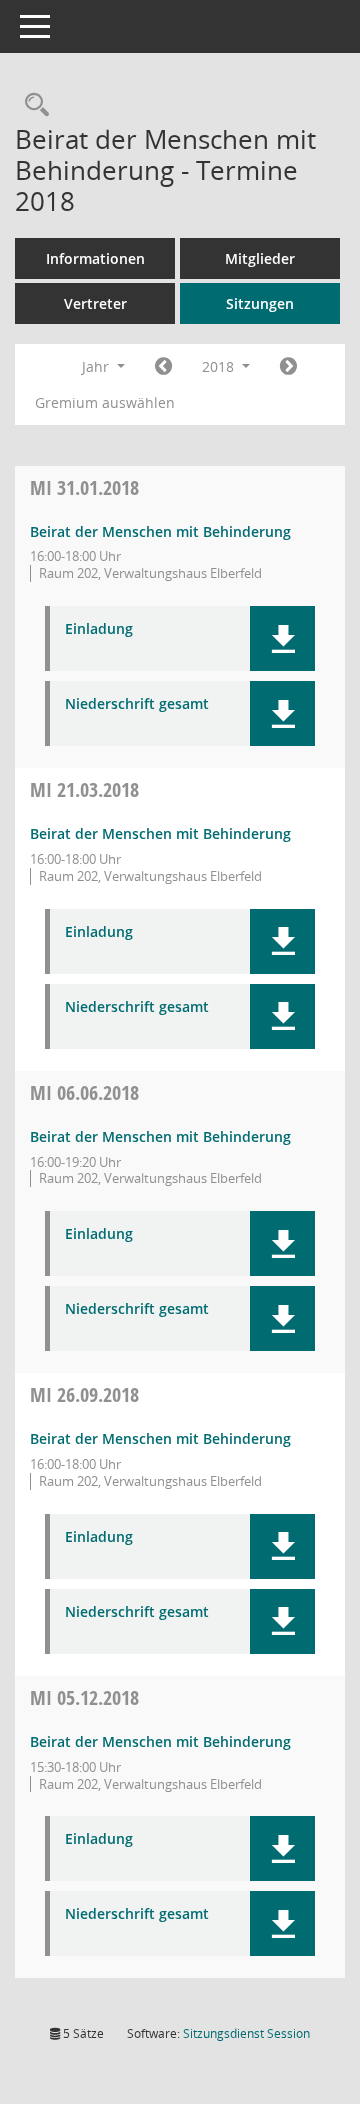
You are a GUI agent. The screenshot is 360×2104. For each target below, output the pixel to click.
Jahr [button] (97, 366)
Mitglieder (260, 258)
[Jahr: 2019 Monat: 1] (288, 367)
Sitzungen (260, 303)
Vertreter (95, 303)
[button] (282, 638)
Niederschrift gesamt (137, 704)
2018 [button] (220, 366)
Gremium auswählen (105, 402)
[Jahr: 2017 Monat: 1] (163, 367)
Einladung (99, 629)
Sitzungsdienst (246, 2033)
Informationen (95, 258)
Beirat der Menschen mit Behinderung (160, 531)
